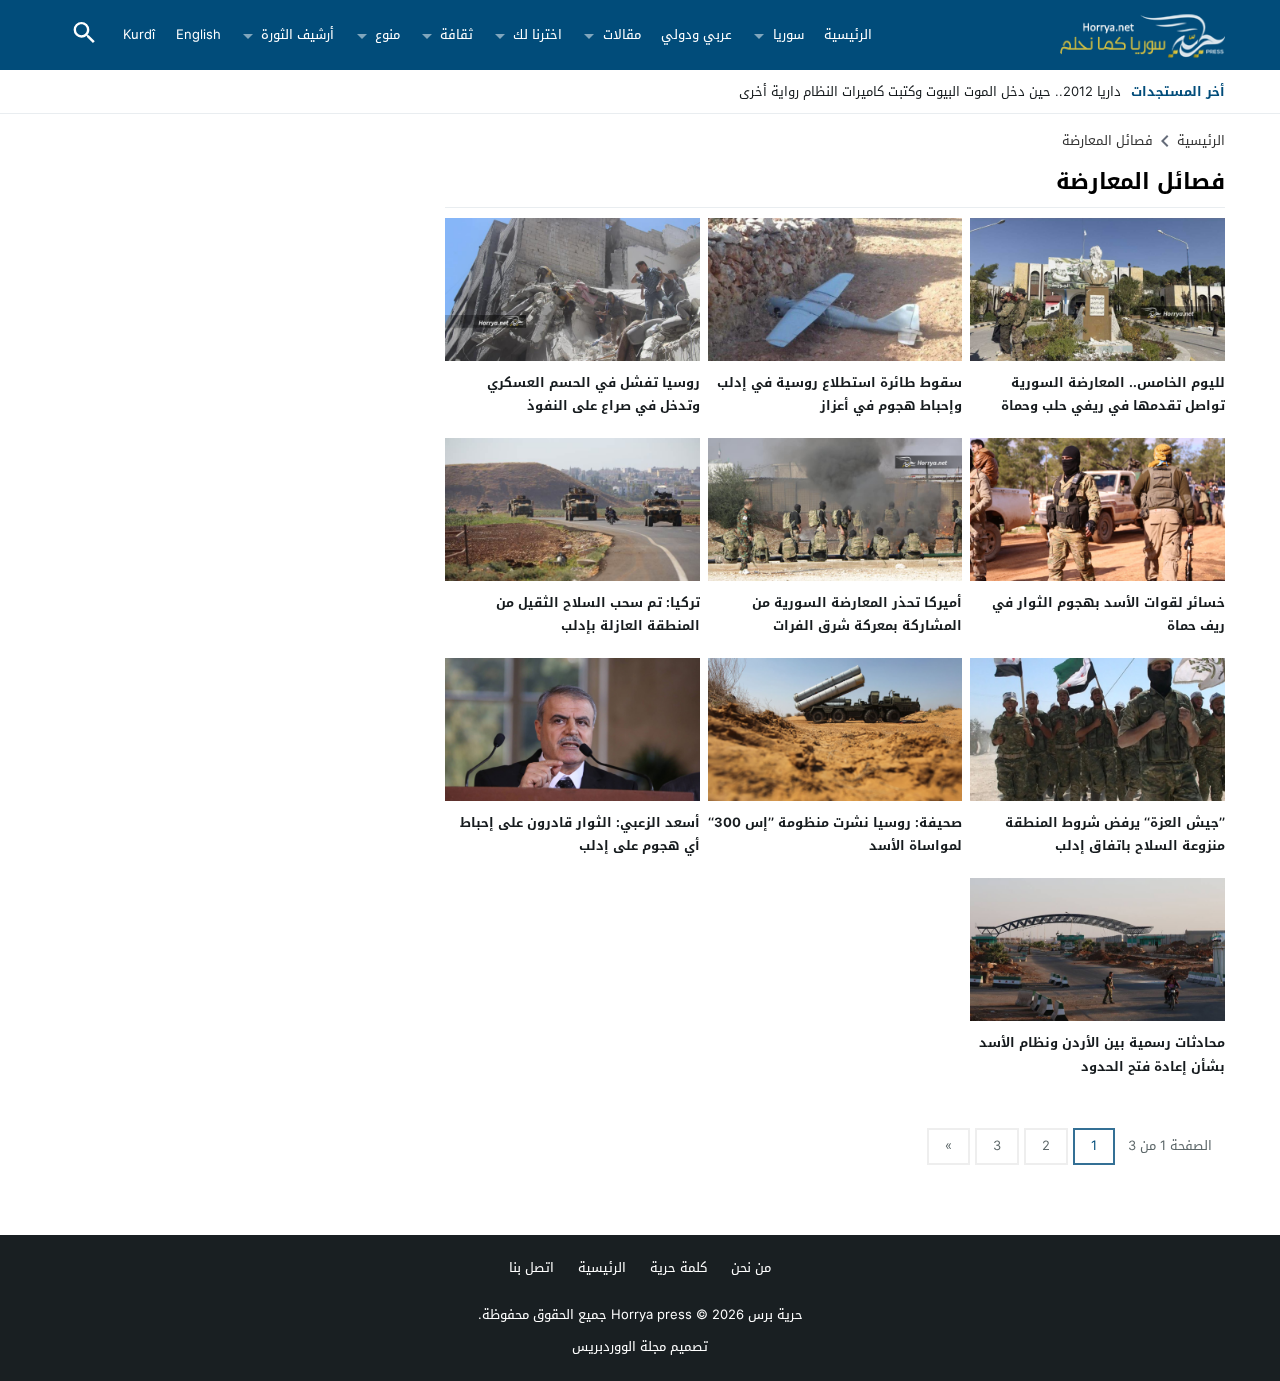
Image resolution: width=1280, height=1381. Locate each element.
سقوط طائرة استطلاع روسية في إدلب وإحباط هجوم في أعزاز (839, 394)
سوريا (788, 34)
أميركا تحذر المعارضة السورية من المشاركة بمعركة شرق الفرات (857, 614)
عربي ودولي (696, 34)
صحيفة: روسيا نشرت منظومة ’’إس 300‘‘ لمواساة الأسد (835, 834)
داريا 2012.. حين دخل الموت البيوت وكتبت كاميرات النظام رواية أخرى (930, 91)
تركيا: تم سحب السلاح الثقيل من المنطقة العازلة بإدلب (598, 614)
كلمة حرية (678, 1267)
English (198, 34)
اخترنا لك (537, 34)
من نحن (751, 1267)
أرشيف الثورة (297, 34)
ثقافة (456, 34)
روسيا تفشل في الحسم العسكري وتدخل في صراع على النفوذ (593, 394)
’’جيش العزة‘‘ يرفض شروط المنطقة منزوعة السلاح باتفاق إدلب (1115, 834)
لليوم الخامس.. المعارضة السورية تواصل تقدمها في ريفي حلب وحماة (1113, 394)
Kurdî (139, 34)
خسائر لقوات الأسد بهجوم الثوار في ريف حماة (1108, 614)
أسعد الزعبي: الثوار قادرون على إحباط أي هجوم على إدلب (580, 834)
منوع (387, 34)
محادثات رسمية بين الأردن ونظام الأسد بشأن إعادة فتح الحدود (1102, 1054)
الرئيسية (848, 34)
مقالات (622, 34)
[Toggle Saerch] (84, 34)
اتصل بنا (531, 1267)
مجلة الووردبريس (619, 1346)
